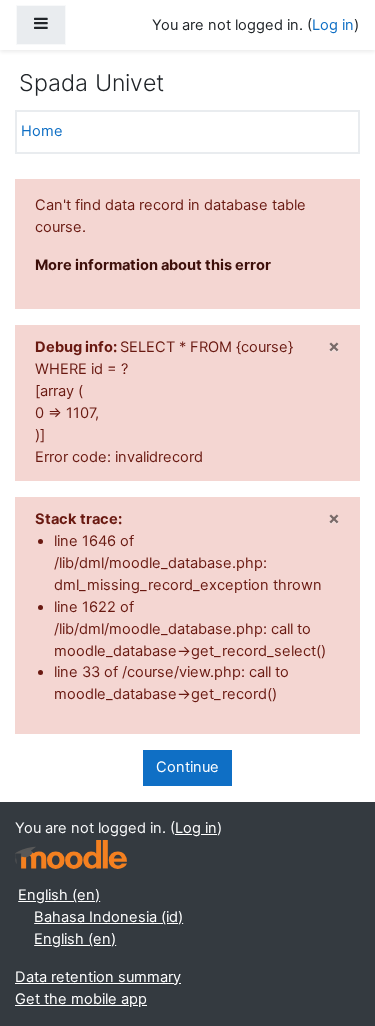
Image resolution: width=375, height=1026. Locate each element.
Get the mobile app (81, 999)
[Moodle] (71, 854)
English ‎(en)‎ (59, 895)
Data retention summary (98, 977)
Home (42, 131)
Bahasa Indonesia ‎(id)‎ (108, 917)
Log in (333, 25)
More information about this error (153, 265)
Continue (187, 767)
